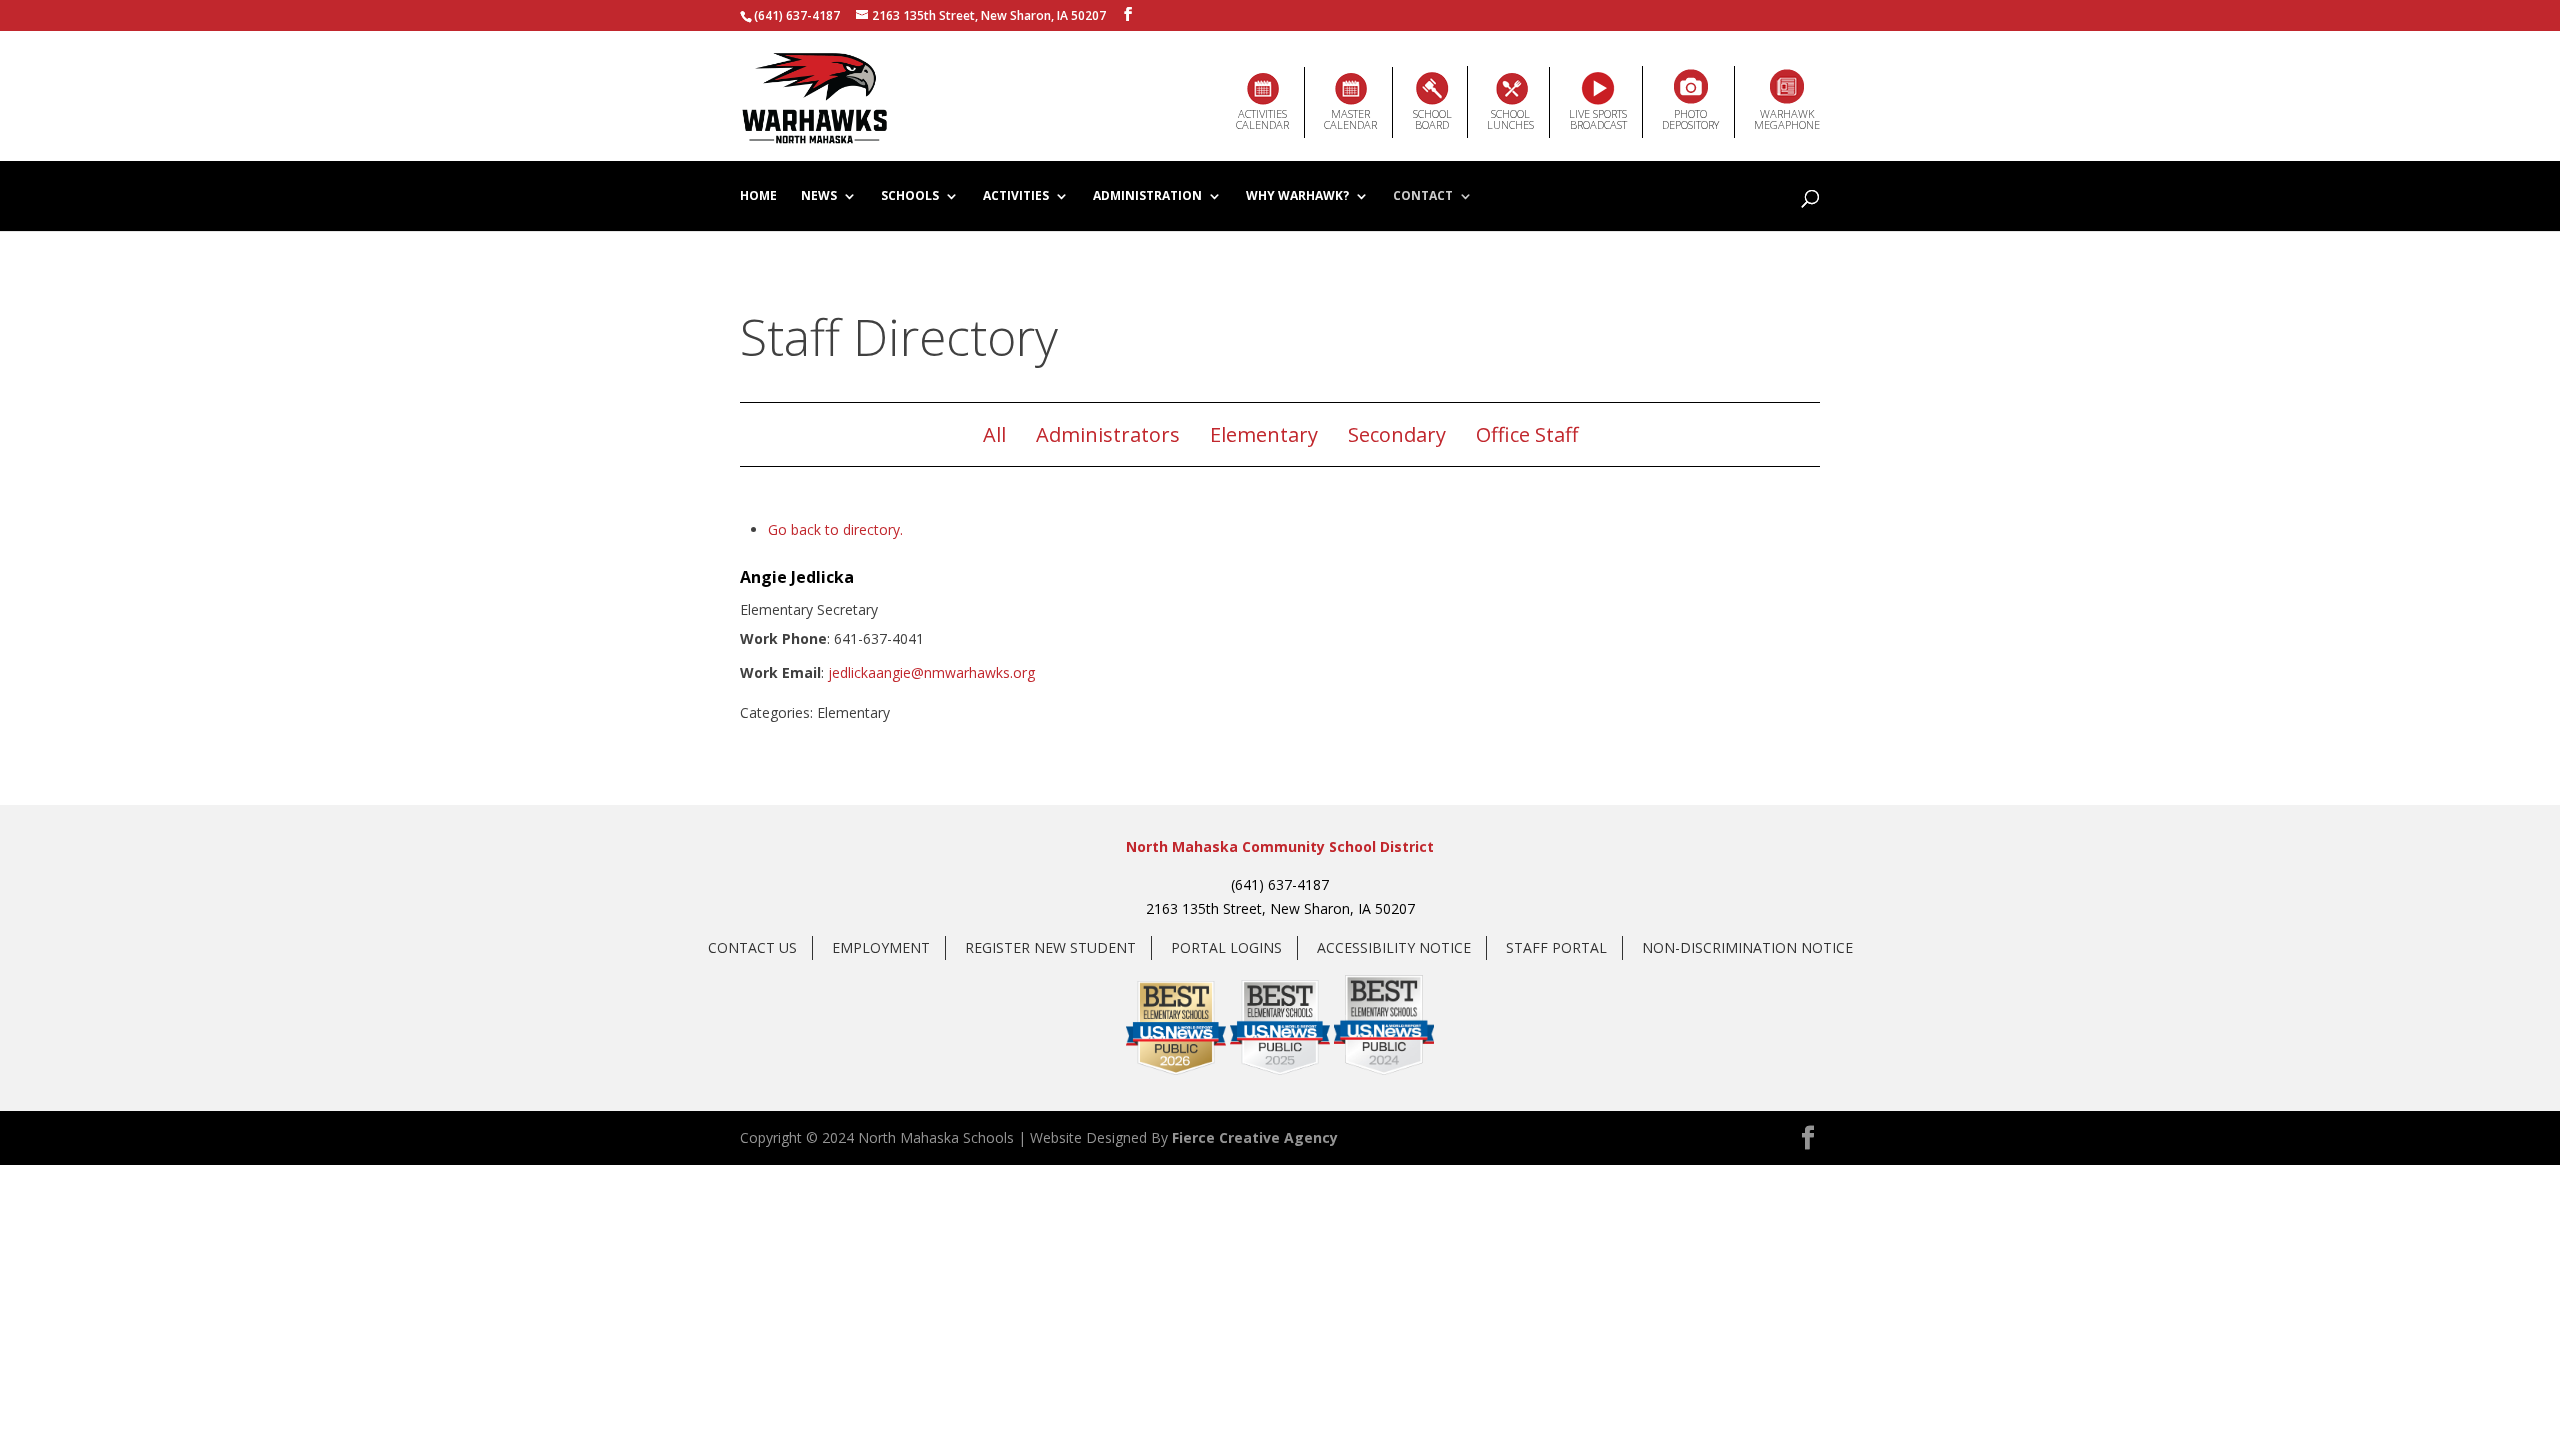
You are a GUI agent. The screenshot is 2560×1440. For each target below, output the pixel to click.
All (994, 434)
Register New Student (1050, 947)
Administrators (1108, 434)
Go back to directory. (835, 529)
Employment (881, 947)
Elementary (1264, 434)
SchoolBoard (1432, 119)
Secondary (1397, 434)
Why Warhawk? (1297, 197)
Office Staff (1527, 434)
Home (758, 197)
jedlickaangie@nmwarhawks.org (931, 672)
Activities (1016, 197)
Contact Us (752, 947)
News (819, 197)
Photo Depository (1690, 119)
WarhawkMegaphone (1787, 119)
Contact (1423, 197)
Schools (910, 197)
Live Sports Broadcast (1598, 119)
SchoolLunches (1510, 119)
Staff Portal (1556, 947)
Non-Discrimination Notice (1747, 947)
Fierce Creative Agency (1255, 1137)
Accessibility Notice (1394, 947)
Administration (1147, 197)
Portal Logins (1226, 947)
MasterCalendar (1350, 119)
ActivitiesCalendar (1262, 119)
